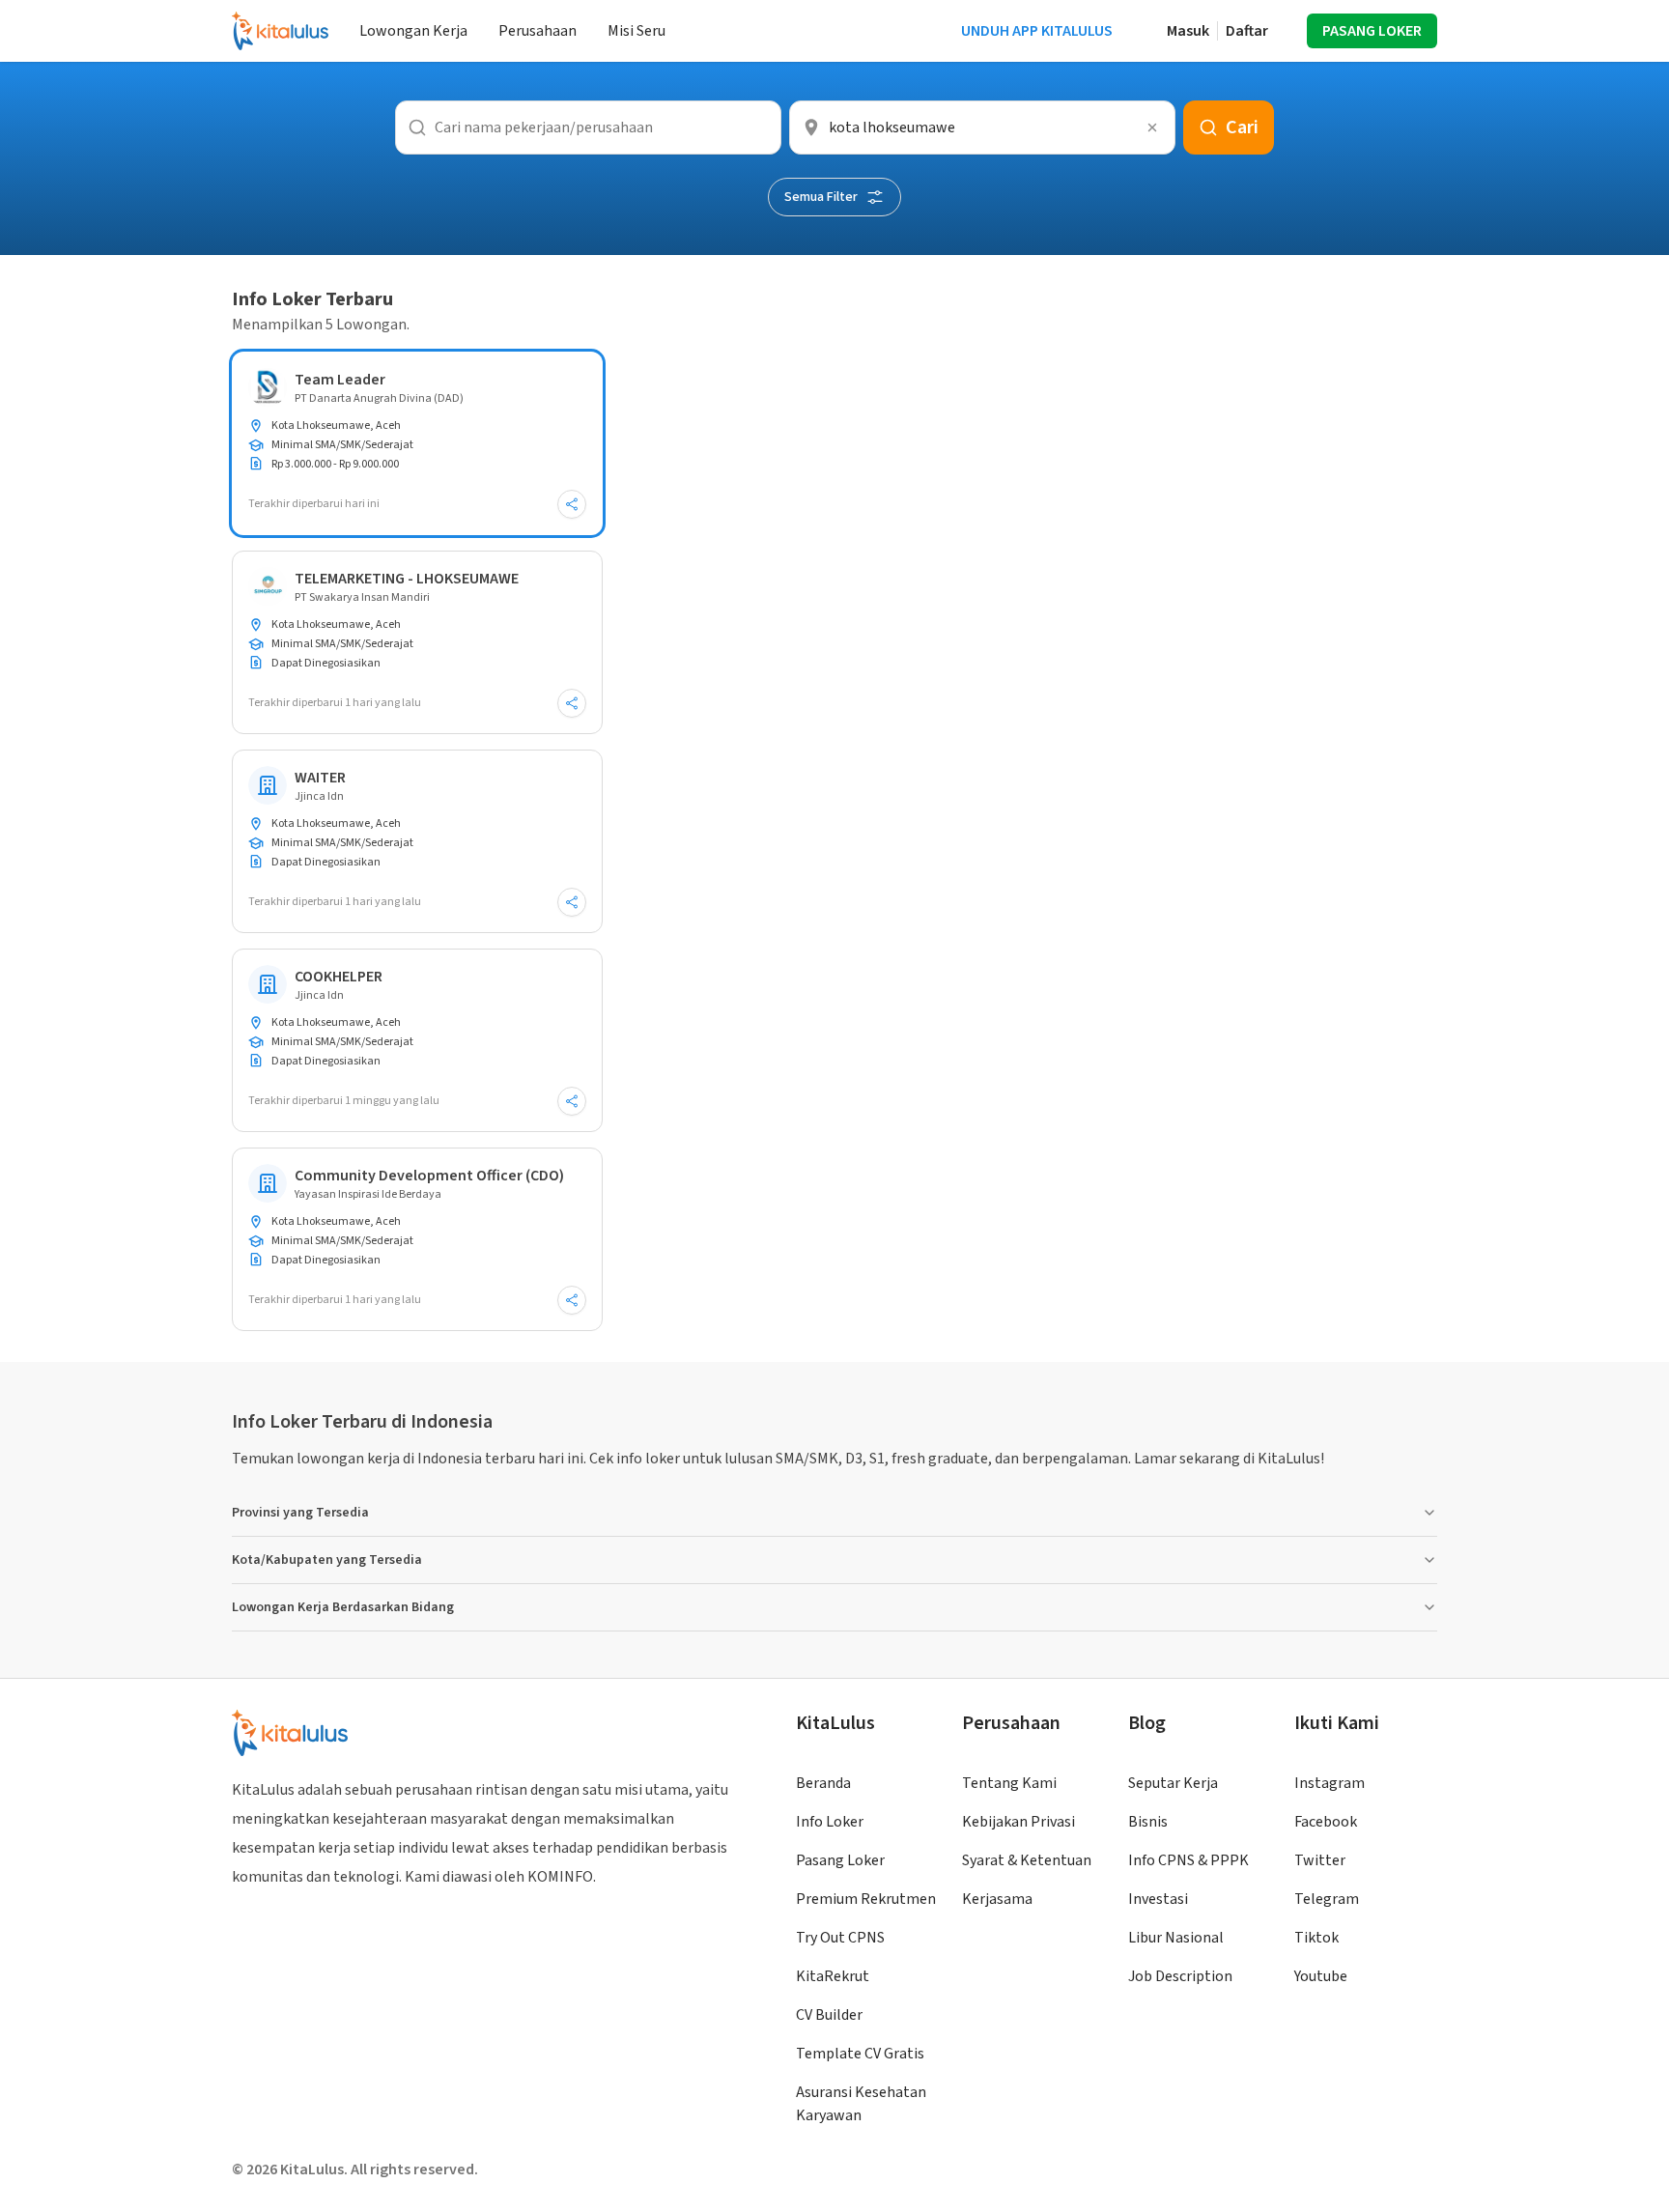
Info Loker (830, 1822)
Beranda (823, 1783)
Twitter (1320, 1860)
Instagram (1330, 1783)
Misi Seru (636, 31)
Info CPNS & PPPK (1188, 1860)
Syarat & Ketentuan (1027, 1860)
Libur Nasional (1176, 1938)
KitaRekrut (833, 1976)
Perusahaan (537, 31)
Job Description (1180, 1976)
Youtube (1321, 1976)
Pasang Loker (840, 1860)
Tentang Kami (1009, 1783)
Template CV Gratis (860, 2054)
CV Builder (829, 2015)
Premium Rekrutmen (866, 1899)
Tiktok (1316, 1938)
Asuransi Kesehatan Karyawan (861, 2104)
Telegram (1327, 1899)
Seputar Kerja (1173, 1783)
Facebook (1326, 1822)
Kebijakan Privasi (1018, 1822)
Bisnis (1148, 1822)
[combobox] (982, 128)
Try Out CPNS (840, 1938)
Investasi (1158, 1899)
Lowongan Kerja (413, 31)
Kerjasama (997, 1899)
